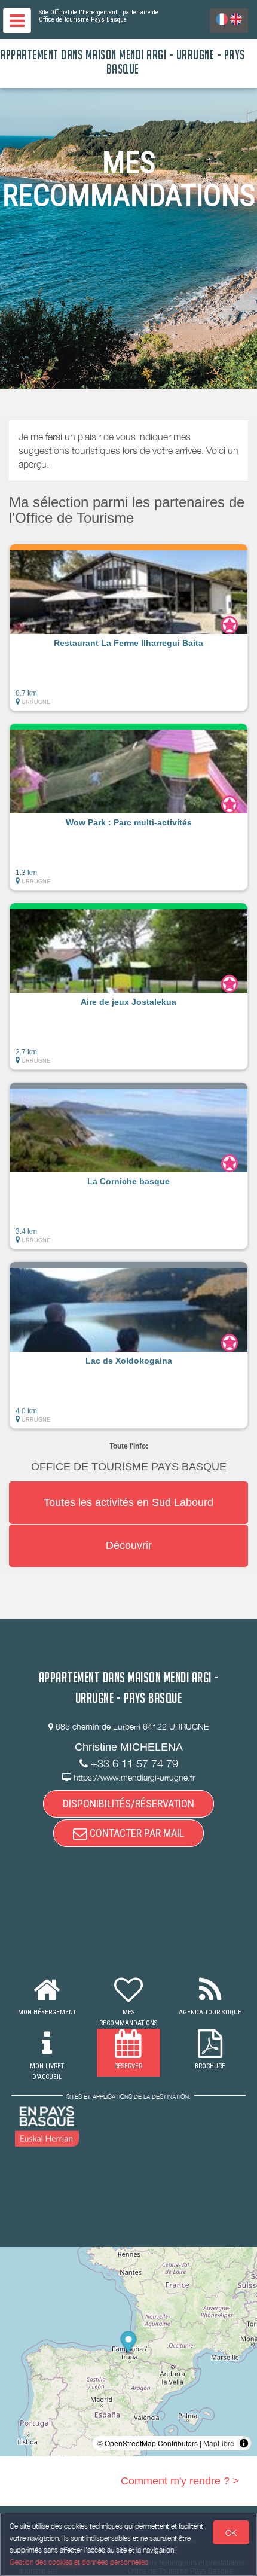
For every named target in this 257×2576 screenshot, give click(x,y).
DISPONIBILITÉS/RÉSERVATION (128, 1804)
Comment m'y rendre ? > (180, 2481)
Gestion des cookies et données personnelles (79, 2562)
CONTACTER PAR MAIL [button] (136, 1833)
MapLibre (219, 2443)
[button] (128, 627)
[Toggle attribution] (244, 2443)
